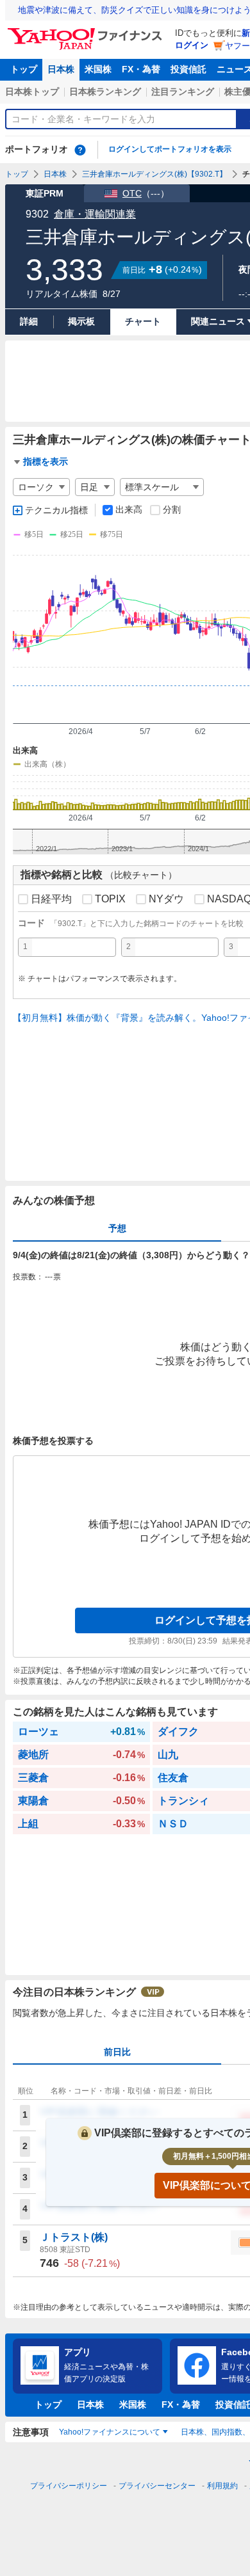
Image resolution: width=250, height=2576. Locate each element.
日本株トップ (32, 92)
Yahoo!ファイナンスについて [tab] (110, 2432)
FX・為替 (141, 69)
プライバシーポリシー (69, 2486)
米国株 (98, 69)
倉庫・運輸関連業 (95, 214)
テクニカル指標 (56, 510)
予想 (117, 1228)
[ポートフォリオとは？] (80, 150)
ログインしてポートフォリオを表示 (170, 149)
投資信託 (188, 69)
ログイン (192, 45)
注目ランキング (183, 92)
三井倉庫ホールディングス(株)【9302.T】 (154, 174)
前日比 (117, 2052)
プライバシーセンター (157, 2486)
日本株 (61, 69)
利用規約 (222, 2486)
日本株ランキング (105, 92)
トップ (24, 69)
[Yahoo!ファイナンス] (87, 31)
